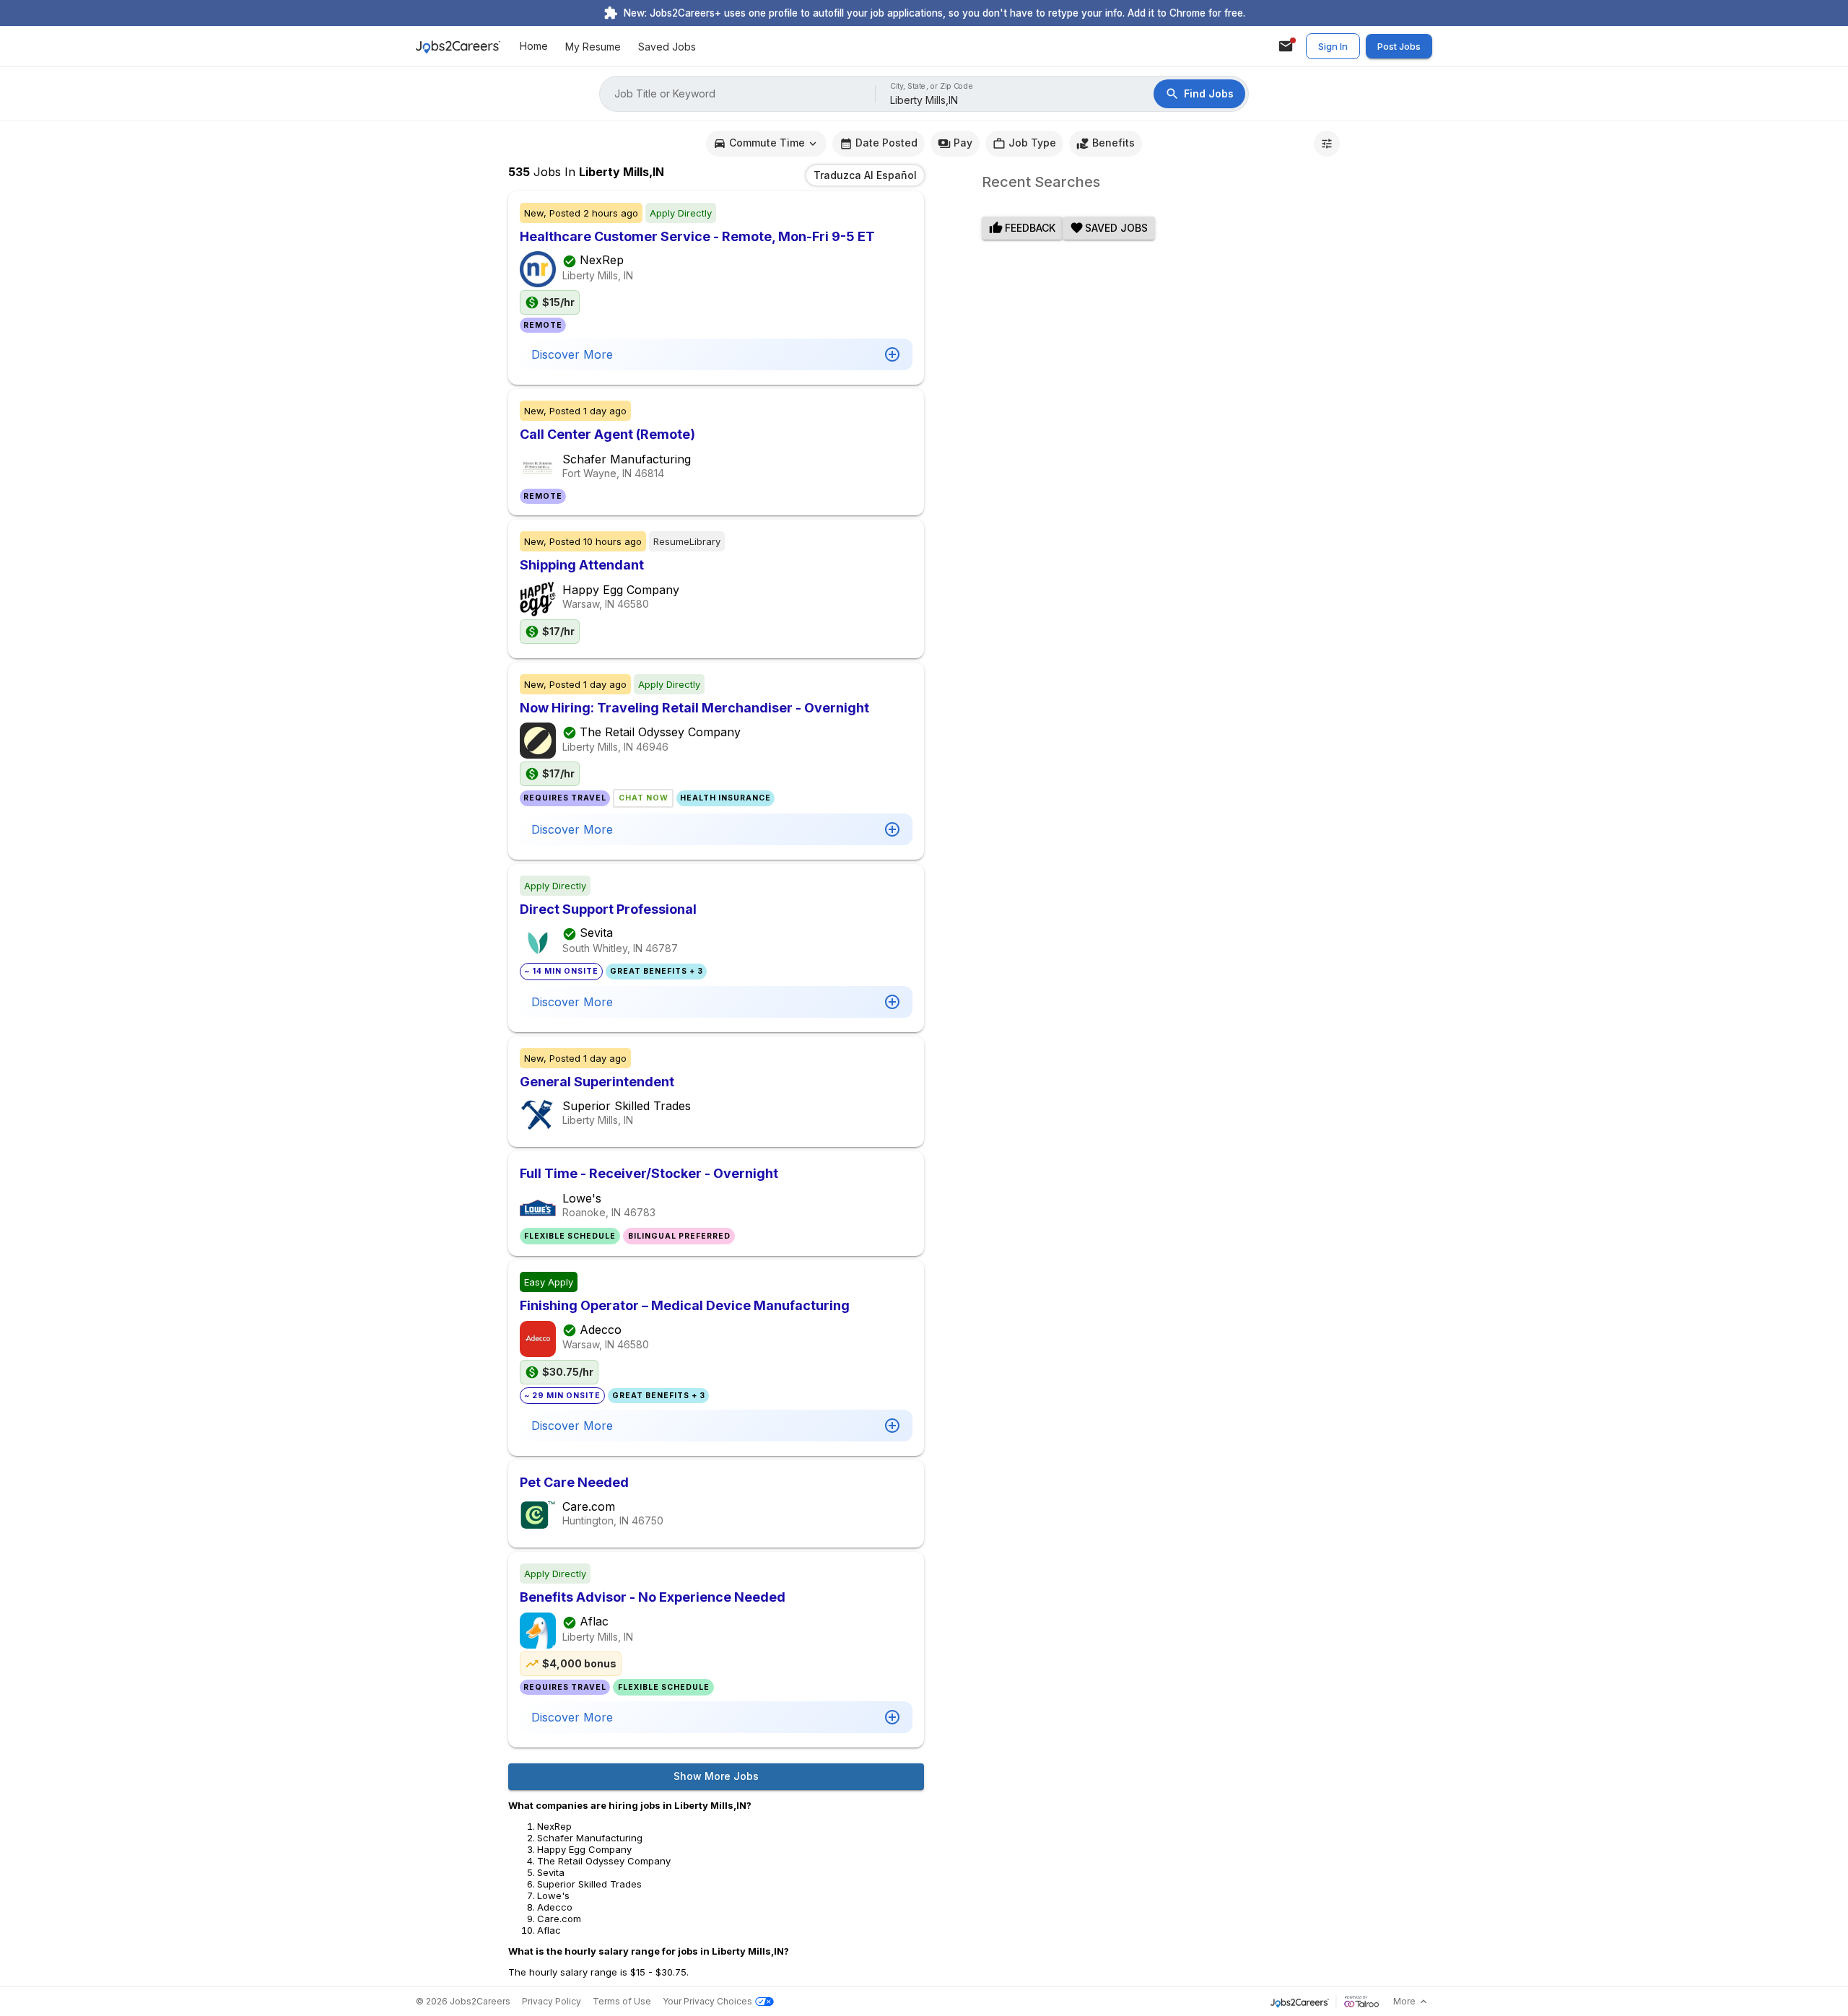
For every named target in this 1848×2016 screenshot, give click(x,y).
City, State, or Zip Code (932, 86)
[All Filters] (1327, 144)
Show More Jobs (716, 1776)
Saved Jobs (667, 47)
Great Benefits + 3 (657, 971)
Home (534, 47)
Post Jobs (1399, 46)
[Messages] (1286, 46)
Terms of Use (622, 2001)
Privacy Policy (552, 2001)
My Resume (593, 47)
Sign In (1333, 46)
